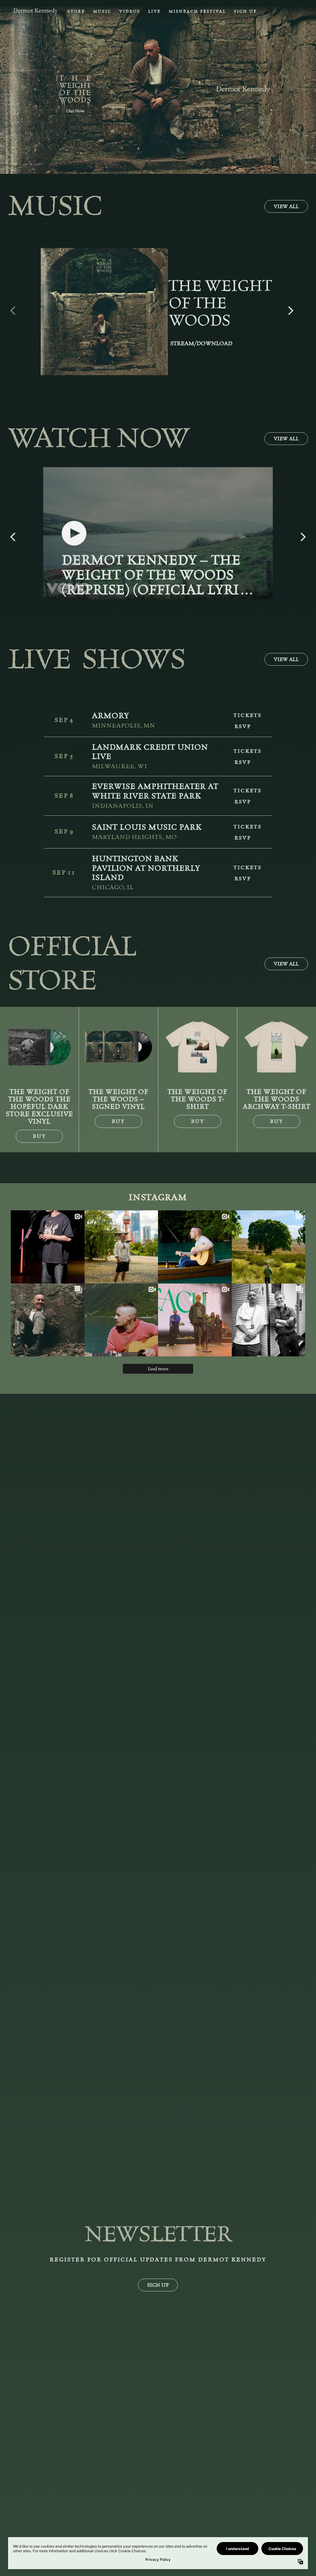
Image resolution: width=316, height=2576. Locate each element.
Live (154, 11)
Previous (13, 307)
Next (291, 307)
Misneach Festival (197, 11)
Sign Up (245, 11)
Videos (130, 11)
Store (76, 11)
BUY (39, 1136)
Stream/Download (201, 344)
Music (102, 11)
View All (286, 206)
